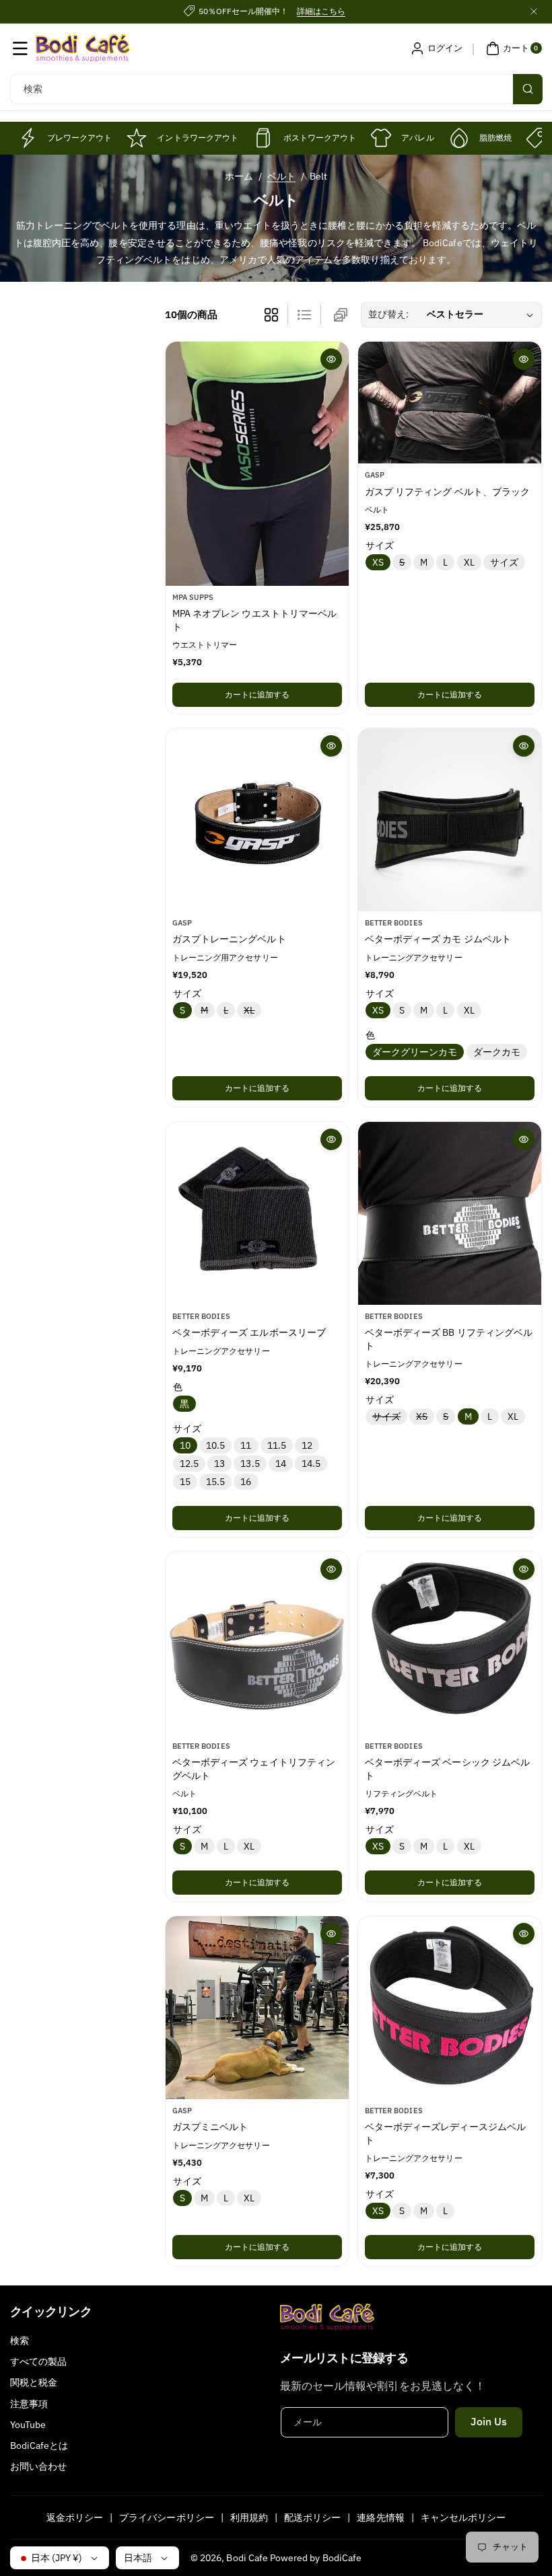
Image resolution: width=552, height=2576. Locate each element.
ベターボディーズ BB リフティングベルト (449, 1339)
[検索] (528, 89)
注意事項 (29, 2404)
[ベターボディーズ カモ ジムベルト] (450, 820)
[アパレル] (381, 138)
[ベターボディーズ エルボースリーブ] (257, 1213)
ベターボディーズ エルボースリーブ (249, 1332)
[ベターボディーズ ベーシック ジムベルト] (450, 1643)
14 (281, 1464)
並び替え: (388, 314)
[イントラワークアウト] (137, 138)
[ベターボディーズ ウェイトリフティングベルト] (257, 1643)
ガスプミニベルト (210, 2127)
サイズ (504, 562)
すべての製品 (38, 2361)
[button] (20, 48)
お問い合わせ (38, 2466)
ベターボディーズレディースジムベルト (445, 2134)
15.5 (215, 1482)
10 (185, 1445)
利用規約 (249, 2517)
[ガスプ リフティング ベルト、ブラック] (450, 403)
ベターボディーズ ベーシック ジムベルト (447, 1769)
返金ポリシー (75, 2517)
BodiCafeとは (39, 2446)
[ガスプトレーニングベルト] (257, 820)
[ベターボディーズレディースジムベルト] (450, 2008)
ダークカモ (497, 1052)
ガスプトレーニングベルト (229, 939)
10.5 (215, 1445)
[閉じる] (534, 11)
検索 (20, 2341)
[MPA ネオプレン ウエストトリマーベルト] (257, 464)
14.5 (311, 1464)
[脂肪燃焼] (459, 138)
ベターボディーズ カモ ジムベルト (438, 939)
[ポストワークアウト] (263, 138)
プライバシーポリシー (167, 2517)
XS (378, 562)
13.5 (250, 1464)
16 (246, 1482)
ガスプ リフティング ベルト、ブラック (447, 492)
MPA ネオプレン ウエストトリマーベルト (254, 620)
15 (185, 1482)
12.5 (189, 1464)
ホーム (239, 176)
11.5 (277, 1445)
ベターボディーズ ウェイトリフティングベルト (254, 1769)
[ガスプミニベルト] (257, 2008)
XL (469, 562)
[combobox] (276, 89)
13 (219, 1464)
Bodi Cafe (247, 2558)
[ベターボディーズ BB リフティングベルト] (450, 1213)
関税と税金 (34, 2382)
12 (307, 1445)
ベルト (281, 176)
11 (246, 1445)
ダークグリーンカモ (415, 1052)
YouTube (28, 2425)
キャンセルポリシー (463, 2517)
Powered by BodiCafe (316, 2558)
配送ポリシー (312, 2517)
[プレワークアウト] (27, 138)
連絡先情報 (380, 2517)
